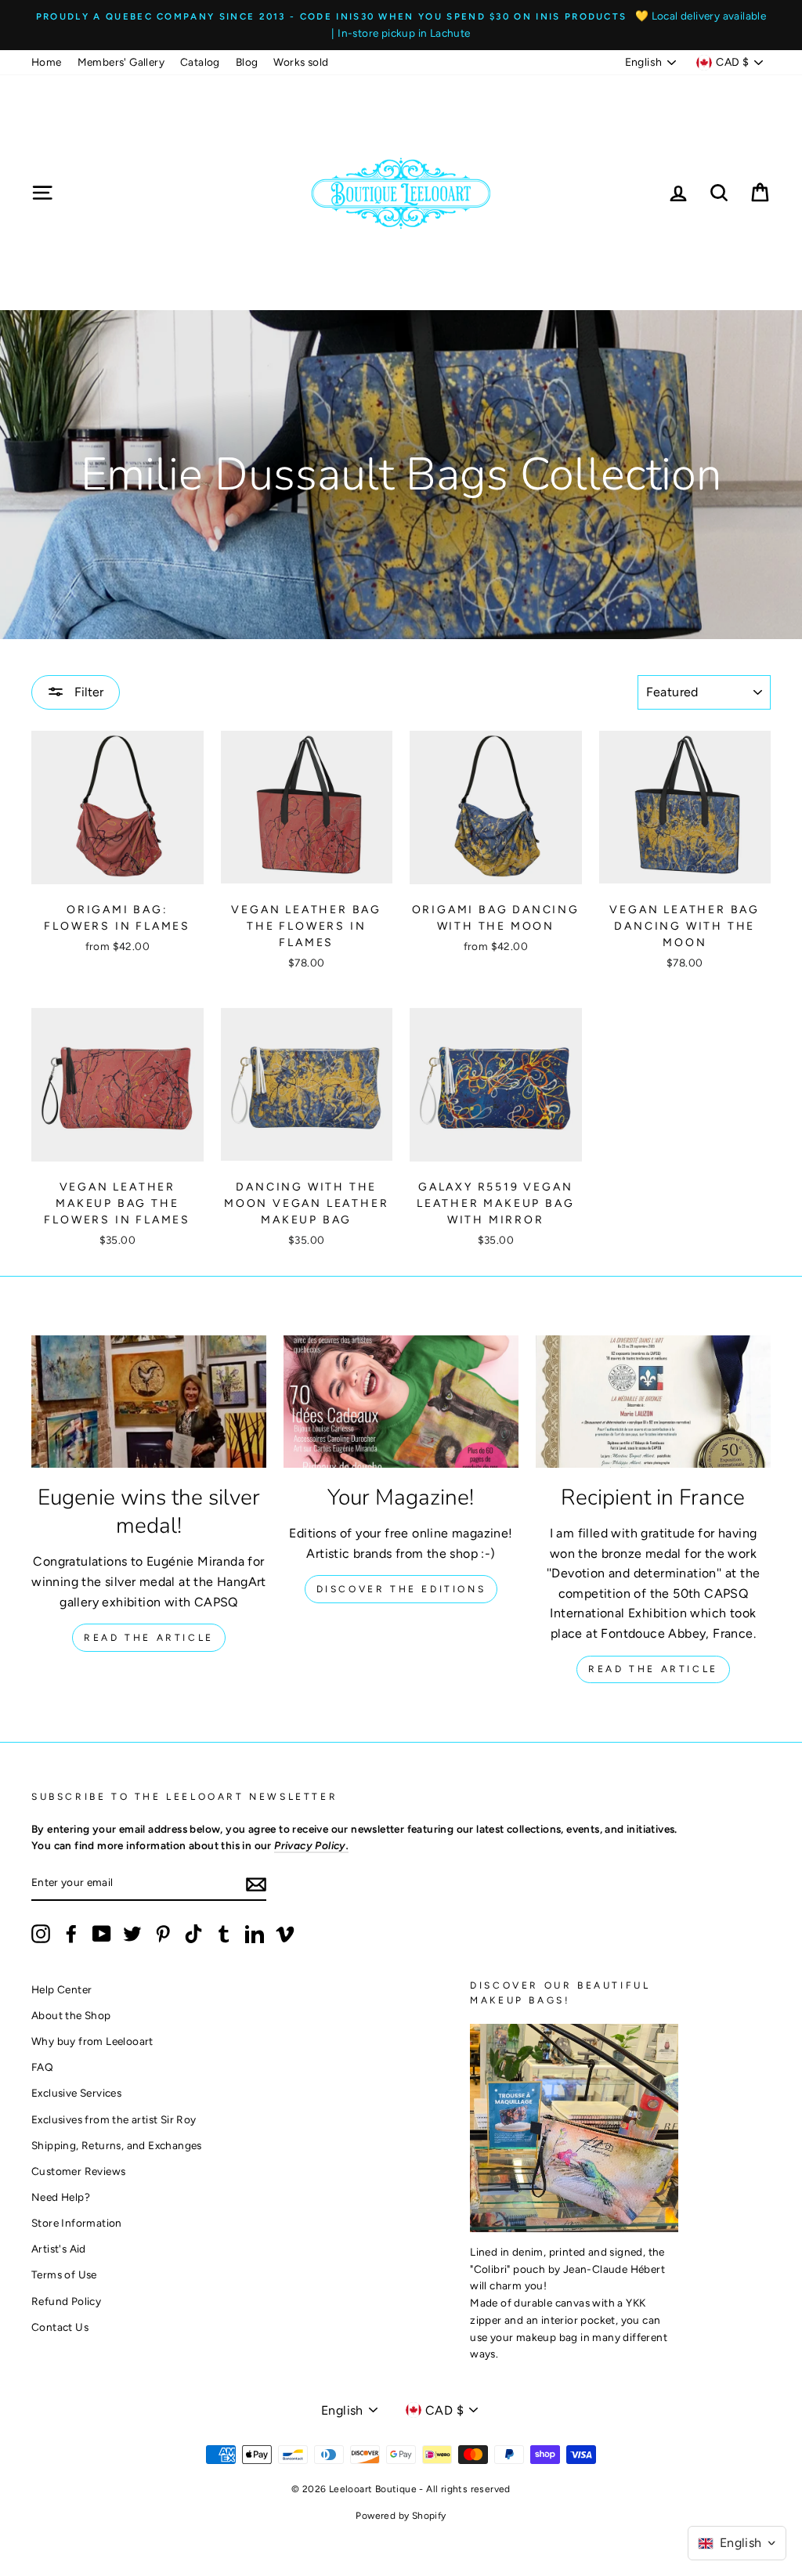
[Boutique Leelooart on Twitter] (132, 1934)
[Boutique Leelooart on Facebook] (71, 1934)
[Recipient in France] (653, 1402)
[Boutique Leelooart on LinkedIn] (255, 1934)
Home (47, 62)
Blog (247, 62)
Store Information (77, 2223)
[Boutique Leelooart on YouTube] (102, 1934)
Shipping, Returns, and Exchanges (117, 2145)
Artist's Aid (59, 2249)
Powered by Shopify (401, 2516)
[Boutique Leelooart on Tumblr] (224, 1934)
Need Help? (61, 2197)
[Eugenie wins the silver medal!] (149, 1402)
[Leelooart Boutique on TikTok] (193, 1934)
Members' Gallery (121, 62)
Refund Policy (66, 2301)
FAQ (42, 2067)
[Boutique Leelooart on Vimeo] (285, 1934)
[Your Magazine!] (401, 1402)
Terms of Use (64, 2274)
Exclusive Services (76, 2093)
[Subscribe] (256, 1884)
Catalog (200, 62)
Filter (87, 692)
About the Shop (71, 2015)
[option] (401, 25)
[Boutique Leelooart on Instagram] (41, 1934)
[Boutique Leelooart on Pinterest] (163, 1934)
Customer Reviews (78, 2171)
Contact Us (60, 2327)
